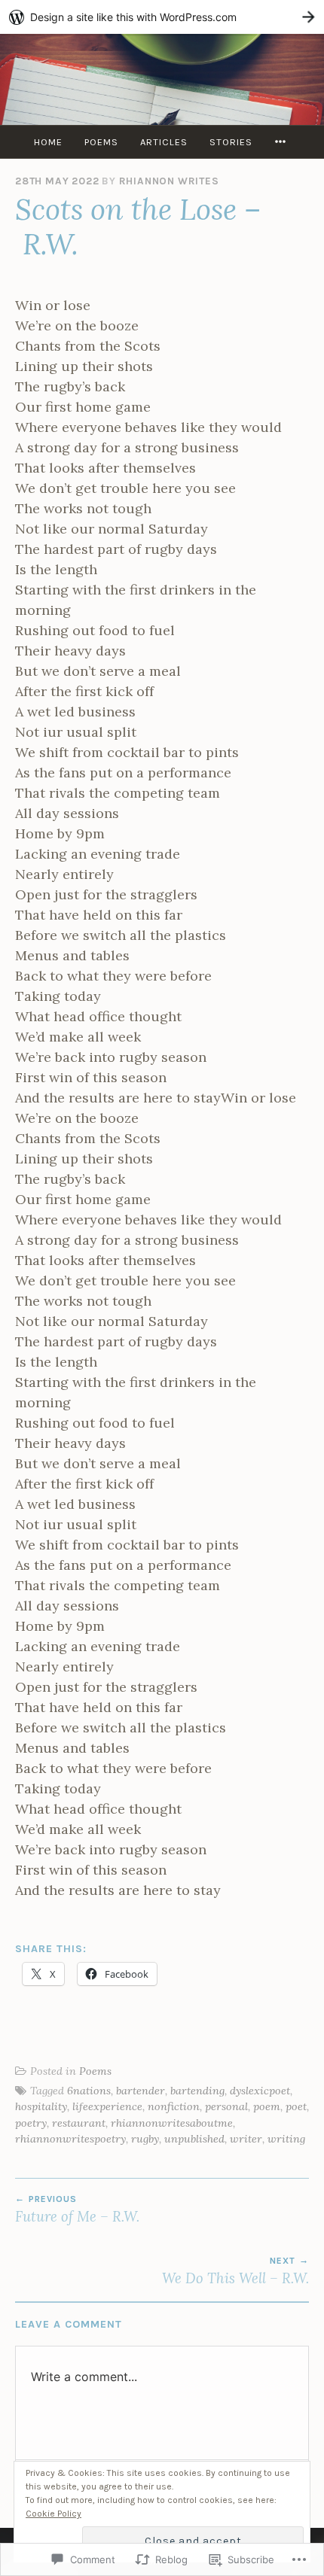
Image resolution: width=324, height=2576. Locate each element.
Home (48, 142)
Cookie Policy (53, 2514)
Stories (231, 142)
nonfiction (174, 2106)
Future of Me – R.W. (77, 2210)
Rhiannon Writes (169, 181)
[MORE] (283, 142)
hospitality (41, 2106)
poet (296, 2106)
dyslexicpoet (260, 2091)
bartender (141, 2091)
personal (226, 2106)
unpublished (194, 2139)
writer (246, 2139)
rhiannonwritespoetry (70, 2139)
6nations (89, 2091)
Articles (164, 142)
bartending (197, 2091)
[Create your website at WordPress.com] (162, 17)
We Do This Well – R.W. (235, 2271)
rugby (145, 2139)
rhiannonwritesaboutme (172, 2123)
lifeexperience (107, 2106)
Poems (101, 142)
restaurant (79, 2123)
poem (267, 2106)
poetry (31, 2123)
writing (286, 2139)
